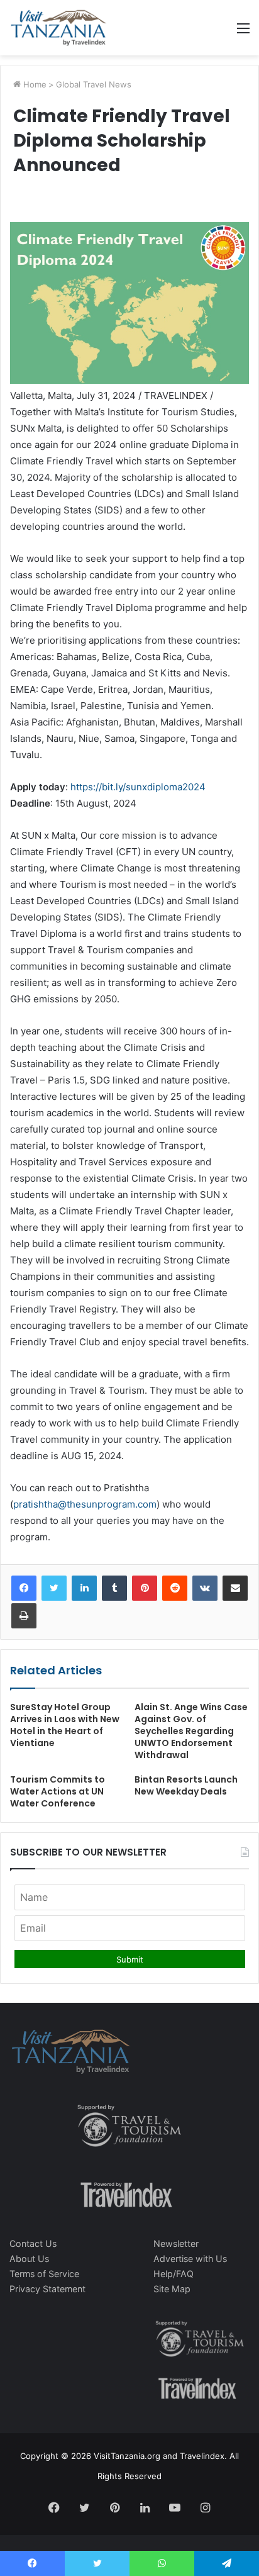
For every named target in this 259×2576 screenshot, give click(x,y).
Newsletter (176, 2243)
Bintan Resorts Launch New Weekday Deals (186, 1785)
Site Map (172, 2289)
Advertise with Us (190, 2259)
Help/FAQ (174, 2274)
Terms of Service (44, 2274)
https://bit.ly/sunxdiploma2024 (138, 787)
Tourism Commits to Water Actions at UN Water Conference (58, 1791)
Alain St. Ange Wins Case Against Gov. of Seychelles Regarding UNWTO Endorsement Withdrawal (191, 1731)
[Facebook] (24, 1588)
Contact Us (33, 2243)
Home (34, 84)
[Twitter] (54, 1588)
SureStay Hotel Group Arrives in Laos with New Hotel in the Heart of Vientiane (65, 1725)
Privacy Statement (47, 2289)
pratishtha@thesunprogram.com (85, 1504)
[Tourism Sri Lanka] (58, 28)
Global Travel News (94, 84)
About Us (29, 2259)
